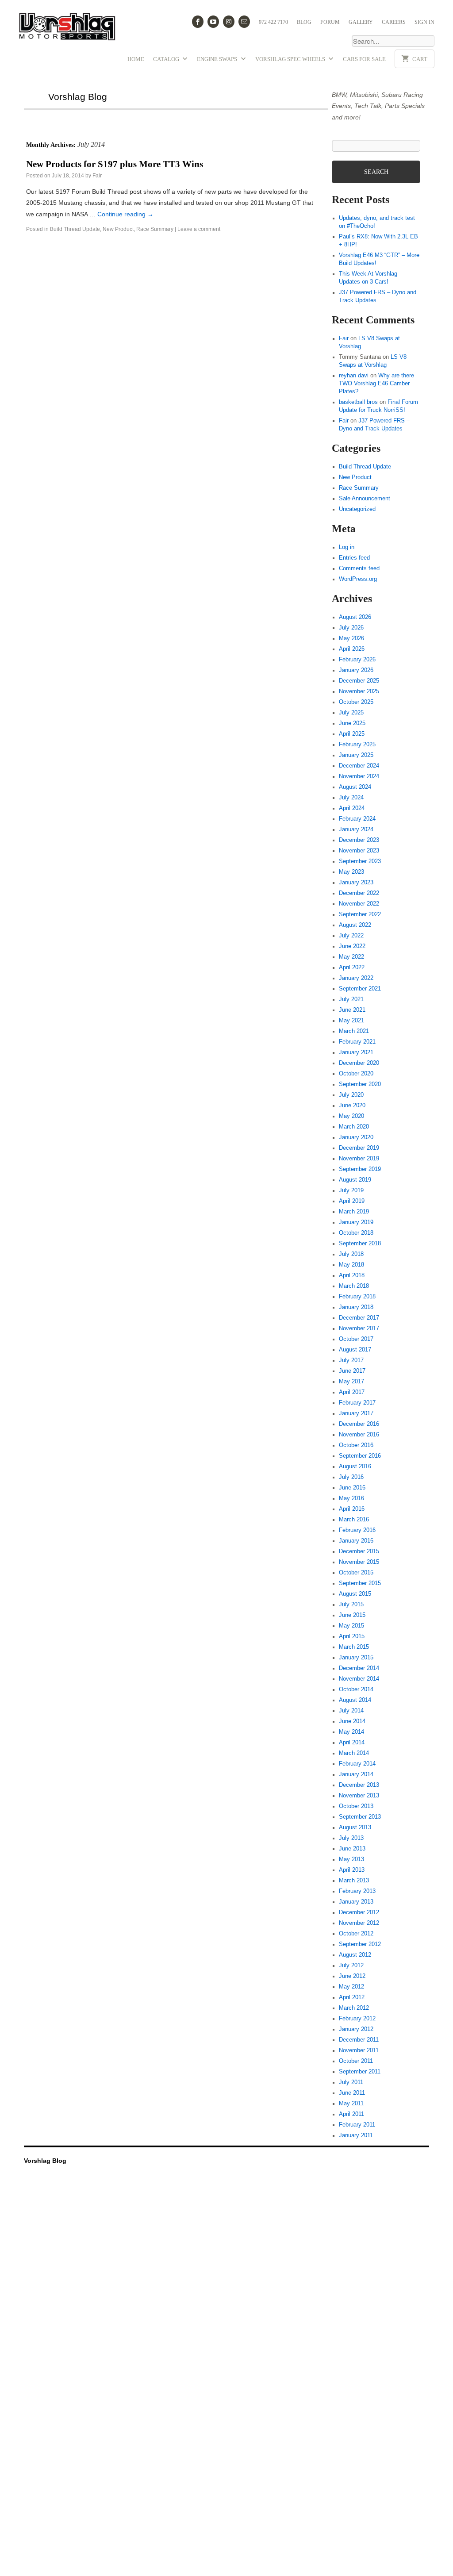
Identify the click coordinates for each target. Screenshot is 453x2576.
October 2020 (356, 1072)
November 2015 (359, 1561)
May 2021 (351, 1019)
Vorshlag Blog (78, 97)
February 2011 (357, 2123)
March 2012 (354, 2007)
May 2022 (351, 956)
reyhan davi (354, 374)
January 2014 (356, 1773)
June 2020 (352, 1104)
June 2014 (352, 1720)
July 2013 (351, 1837)
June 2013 (352, 1847)
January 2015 (356, 1656)
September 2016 (360, 1455)
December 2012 (359, 1911)
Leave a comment (199, 229)
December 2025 (359, 680)
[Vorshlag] (67, 30)
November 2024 (359, 775)
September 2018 (360, 1242)
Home (136, 59)
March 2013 (354, 1879)
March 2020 (354, 1125)
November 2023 (359, 849)
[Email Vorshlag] (244, 22)
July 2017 (351, 1359)
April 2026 (352, 648)
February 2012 (357, 2017)
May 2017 (351, 1380)
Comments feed (359, 567)
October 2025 (356, 701)
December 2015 (359, 1550)
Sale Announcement (365, 497)
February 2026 (357, 658)
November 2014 (359, 1678)
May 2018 (351, 1263)
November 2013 (359, 1794)
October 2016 (356, 1444)
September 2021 (360, 987)
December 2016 (359, 1423)
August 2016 (355, 1465)
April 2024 (352, 807)
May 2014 (351, 1731)
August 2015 (355, 1593)
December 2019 (359, 1147)
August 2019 (355, 1179)
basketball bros (358, 401)
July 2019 (351, 1189)
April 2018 (352, 1274)
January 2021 (356, 1051)
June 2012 (352, 1975)
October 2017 (356, 1338)
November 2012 (359, 1922)
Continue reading (125, 214)
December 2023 (359, 839)
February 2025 (357, 743)
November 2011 (359, 2049)
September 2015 (360, 1582)
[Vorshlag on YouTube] (213, 22)
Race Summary (155, 229)
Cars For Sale (364, 59)
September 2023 (360, 860)
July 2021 (351, 998)
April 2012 (352, 1996)
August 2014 (355, 1699)
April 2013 (352, 1869)
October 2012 (356, 1932)
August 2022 (355, 924)
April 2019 (352, 1200)
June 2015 (352, 1614)
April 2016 (352, 1508)
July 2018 (351, 1253)
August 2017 (355, 1348)
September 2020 (360, 1083)
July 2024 (351, 796)
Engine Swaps (218, 59)
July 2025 (351, 711)
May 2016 (351, 1497)
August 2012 (355, 1954)
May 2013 (351, 1858)
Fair (97, 176)
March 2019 (354, 1210)
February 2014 (357, 1762)
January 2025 (356, 754)
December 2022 (359, 892)
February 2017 (357, 1401)
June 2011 (352, 2092)
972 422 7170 (273, 22)
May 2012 (351, 1985)
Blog (304, 22)
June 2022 (352, 945)
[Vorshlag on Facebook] (198, 22)
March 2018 (354, 1285)
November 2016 (359, 1433)
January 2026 (356, 669)
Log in (347, 546)
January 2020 (356, 1136)
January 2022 (356, 977)
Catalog (167, 59)
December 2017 (359, 1317)
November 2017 (359, 1327)
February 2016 (357, 1529)
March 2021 (354, 1030)
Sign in (424, 22)
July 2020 (351, 1094)
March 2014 (354, 1752)
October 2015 (356, 1571)
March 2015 (354, 1646)
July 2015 (351, 1603)
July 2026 (351, 626)
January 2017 (356, 1412)
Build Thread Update (75, 229)
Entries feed (354, 557)
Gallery (361, 22)
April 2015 (352, 1635)
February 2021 (357, 1040)
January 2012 (356, 2028)
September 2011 (360, 2070)
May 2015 (351, 1624)
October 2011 (356, 2060)
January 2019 (356, 1221)
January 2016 (356, 1539)
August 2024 (355, 786)
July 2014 (351, 1709)
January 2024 (356, 828)
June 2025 (352, 722)
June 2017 (352, 1370)
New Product (118, 229)
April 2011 (351, 2113)
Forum (330, 22)
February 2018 (357, 1295)
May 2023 (351, 871)
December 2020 (359, 1062)
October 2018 (356, 1232)
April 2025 (352, 733)
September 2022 (360, 913)
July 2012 (351, 1964)
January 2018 (356, 1306)
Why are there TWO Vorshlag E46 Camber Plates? (376, 382)
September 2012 (360, 1943)
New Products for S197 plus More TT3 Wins (115, 164)
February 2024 (357, 818)
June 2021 (352, 1009)
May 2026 (351, 637)
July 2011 (351, 2081)
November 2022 (359, 902)
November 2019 (359, 1157)
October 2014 (356, 1688)
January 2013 (356, 1900)
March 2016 (354, 1518)
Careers (394, 22)
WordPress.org (358, 578)
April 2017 (352, 1391)
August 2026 (355, 616)
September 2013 (360, 1816)
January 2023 (356, 881)
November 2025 (359, 690)
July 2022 (351, 934)
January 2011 (356, 2134)
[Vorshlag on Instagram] (229, 22)
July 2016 (351, 1476)
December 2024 (359, 764)
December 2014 (359, 1667)
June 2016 (352, 1486)
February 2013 (357, 1890)
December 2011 (359, 2039)
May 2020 (351, 1115)
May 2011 (351, 2102)
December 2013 (359, 1784)
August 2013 (355, 1826)
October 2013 (356, 1805)
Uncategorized (357, 508)
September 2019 (360, 1168)
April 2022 (352, 966)
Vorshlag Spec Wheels (291, 59)
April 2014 (352, 1741)
